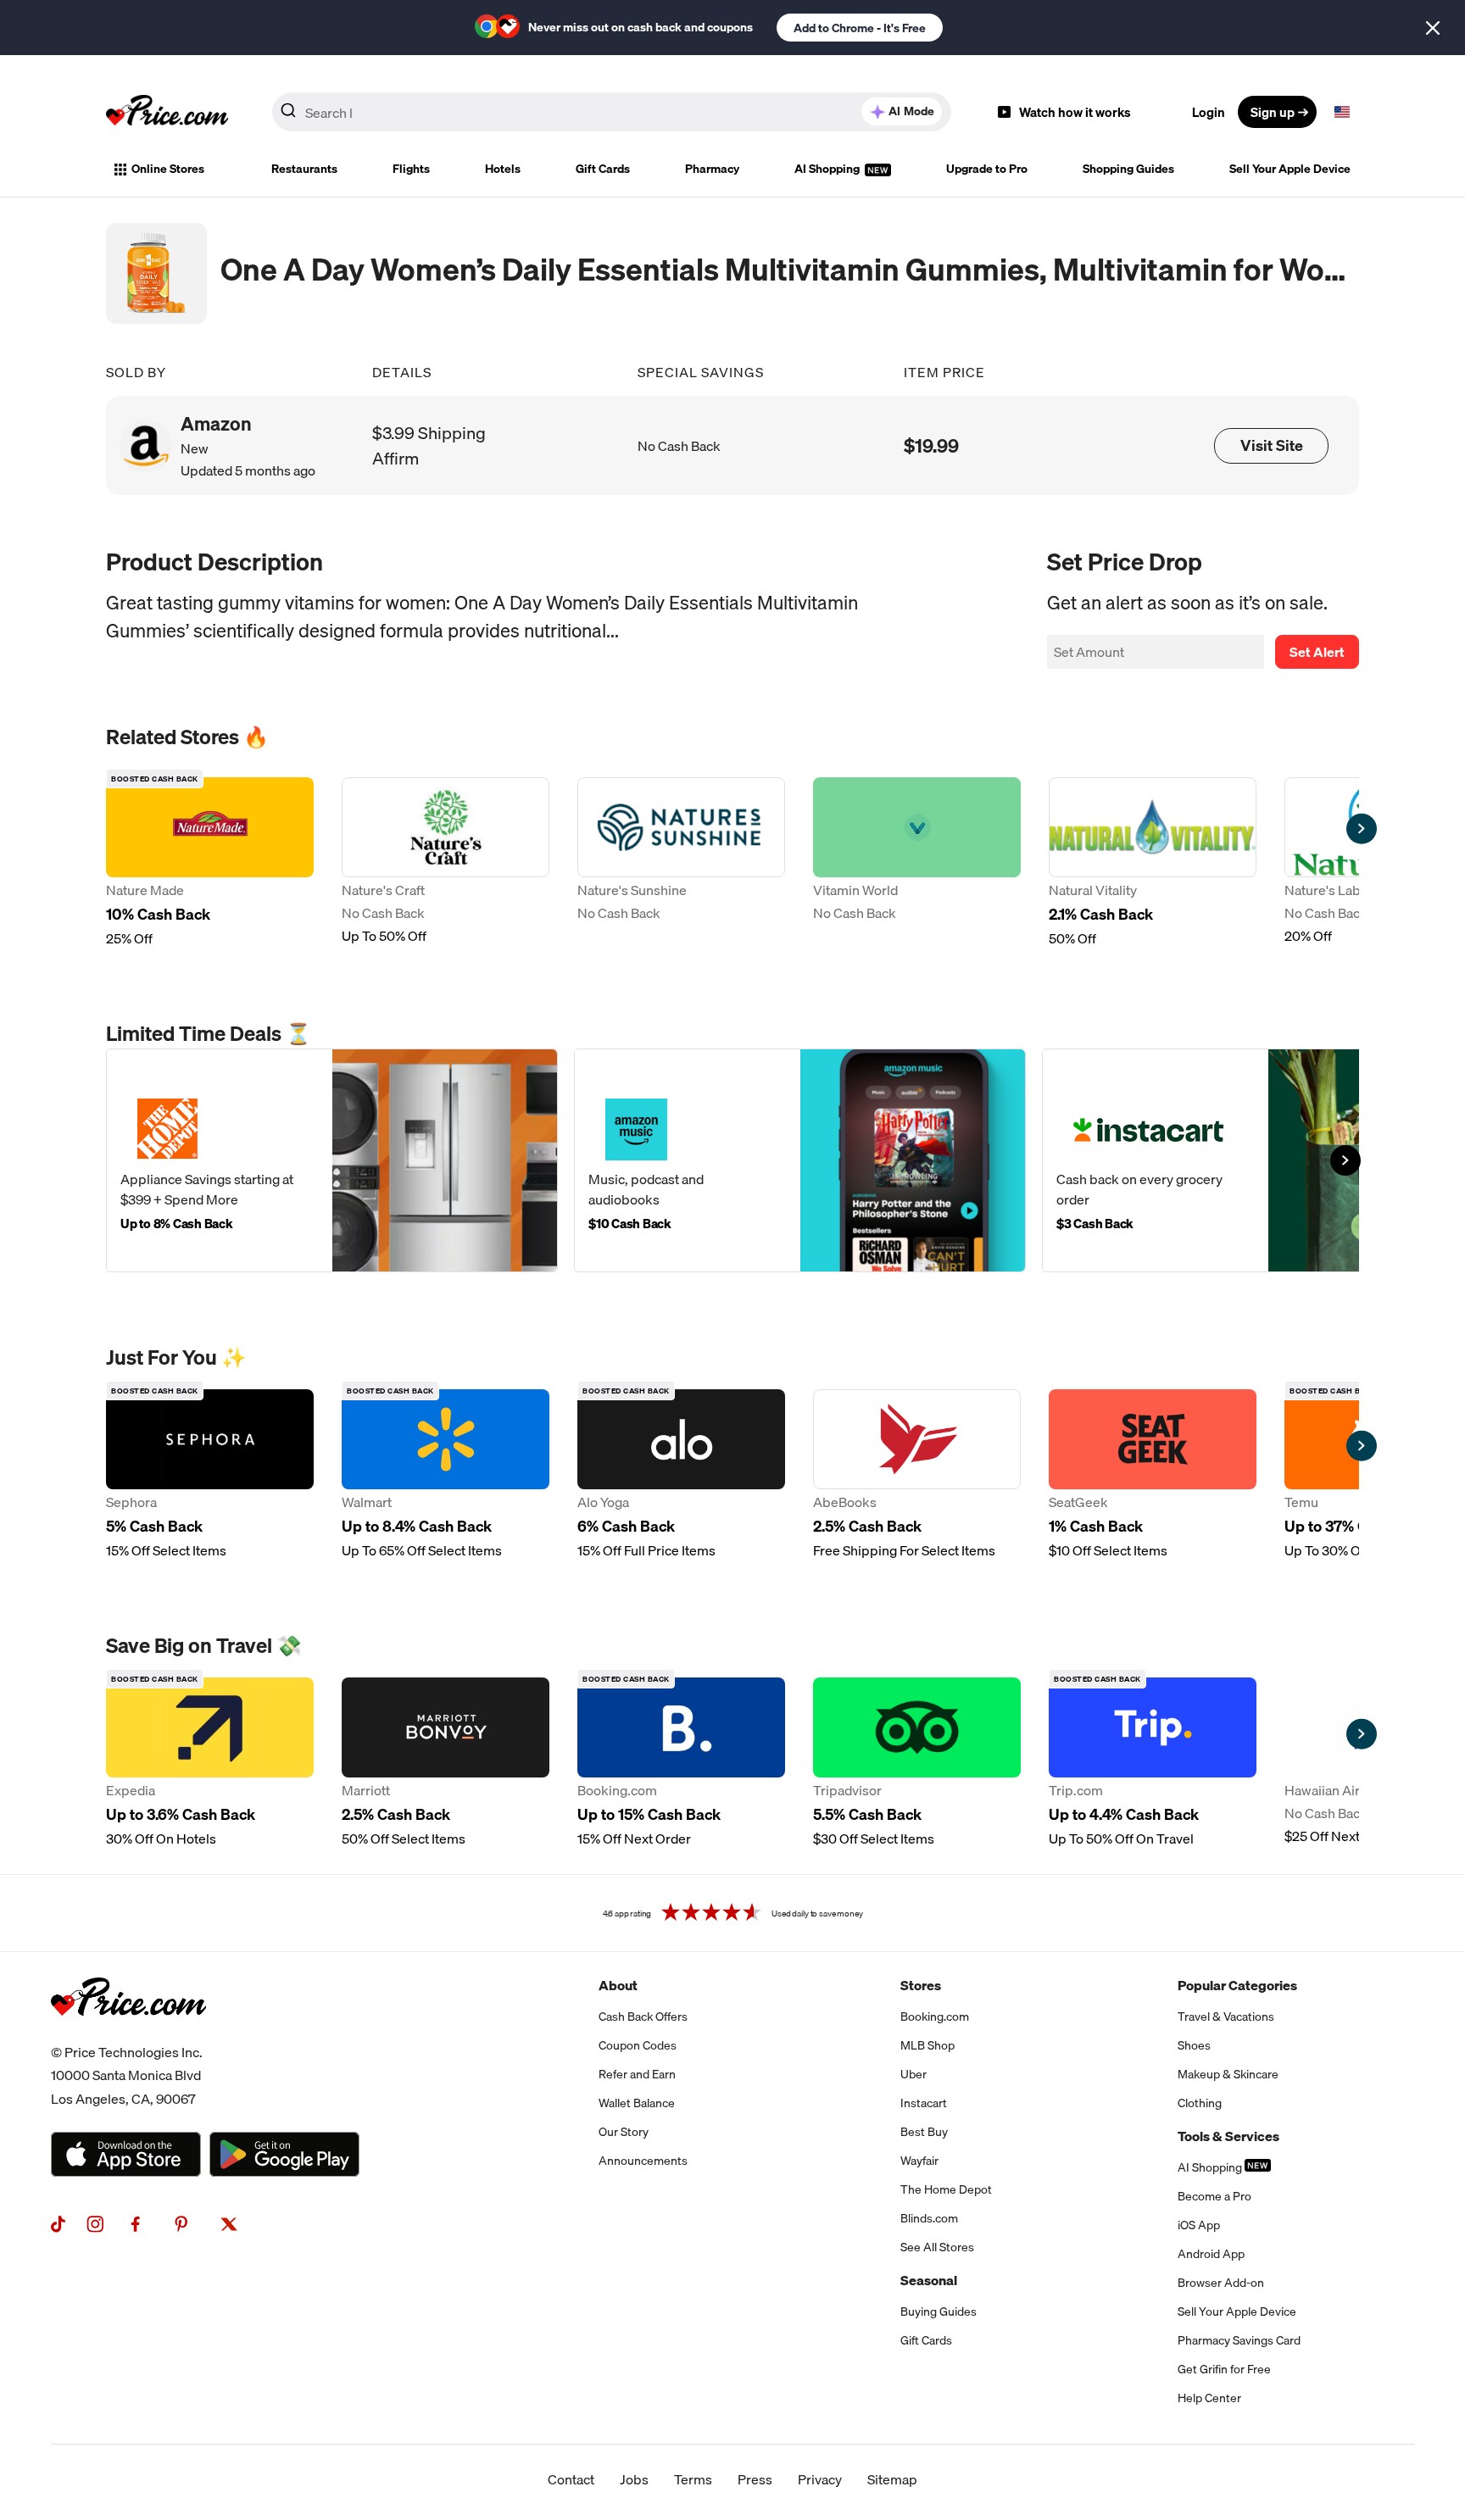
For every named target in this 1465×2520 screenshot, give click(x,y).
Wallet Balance (637, 2103)
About (618, 1985)
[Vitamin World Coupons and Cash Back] (917, 863)
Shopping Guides (1128, 169)
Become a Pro (1214, 2196)
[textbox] (1342, 112)
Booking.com (935, 2017)
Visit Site (1272, 445)
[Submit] (288, 115)
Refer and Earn (637, 2074)
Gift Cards (603, 169)
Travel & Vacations (1226, 2017)
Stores (921, 1985)
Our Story (624, 2132)
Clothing (1200, 2103)
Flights (411, 169)
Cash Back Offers (643, 2017)
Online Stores (168, 169)
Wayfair (919, 2161)
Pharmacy (712, 169)
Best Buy (924, 2132)
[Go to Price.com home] (167, 112)
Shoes (1194, 2045)
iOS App (1199, 2225)
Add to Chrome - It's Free (860, 28)
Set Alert (1317, 652)
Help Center (1209, 2398)
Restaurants (304, 169)
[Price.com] (128, 2034)
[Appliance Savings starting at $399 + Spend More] (332, 1160)
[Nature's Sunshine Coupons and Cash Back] (681, 863)
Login (1209, 112)
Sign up (1273, 112)
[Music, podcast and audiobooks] (800, 1160)
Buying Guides (939, 2311)
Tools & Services (1228, 2136)
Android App (1211, 2254)
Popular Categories (1237, 1985)
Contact (571, 2479)
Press (755, 2479)
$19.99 (931, 445)
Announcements (643, 2161)
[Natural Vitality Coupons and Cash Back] (1153, 863)
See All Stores (937, 2247)
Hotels (503, 169)
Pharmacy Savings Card (1239, 2340)
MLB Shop (927, 2045)
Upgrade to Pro (987, 169)
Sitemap (892, 2479)
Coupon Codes (638, 2045)
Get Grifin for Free (1224, 2369)
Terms (693, 2479)
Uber (914, 2074)
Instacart (924, 2103)
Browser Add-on (1221, 2283)
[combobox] (612, 112)
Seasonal (929, 2280)
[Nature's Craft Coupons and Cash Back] (446, 863)
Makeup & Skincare (1228, 2074)
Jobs (634, 2479)
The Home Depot (946, 2189)
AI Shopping (828, 169)
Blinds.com (929, 2218)
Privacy (820, 2479)
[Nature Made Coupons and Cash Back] (210, 863)
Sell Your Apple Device (1290, 169)
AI (911, 111)
